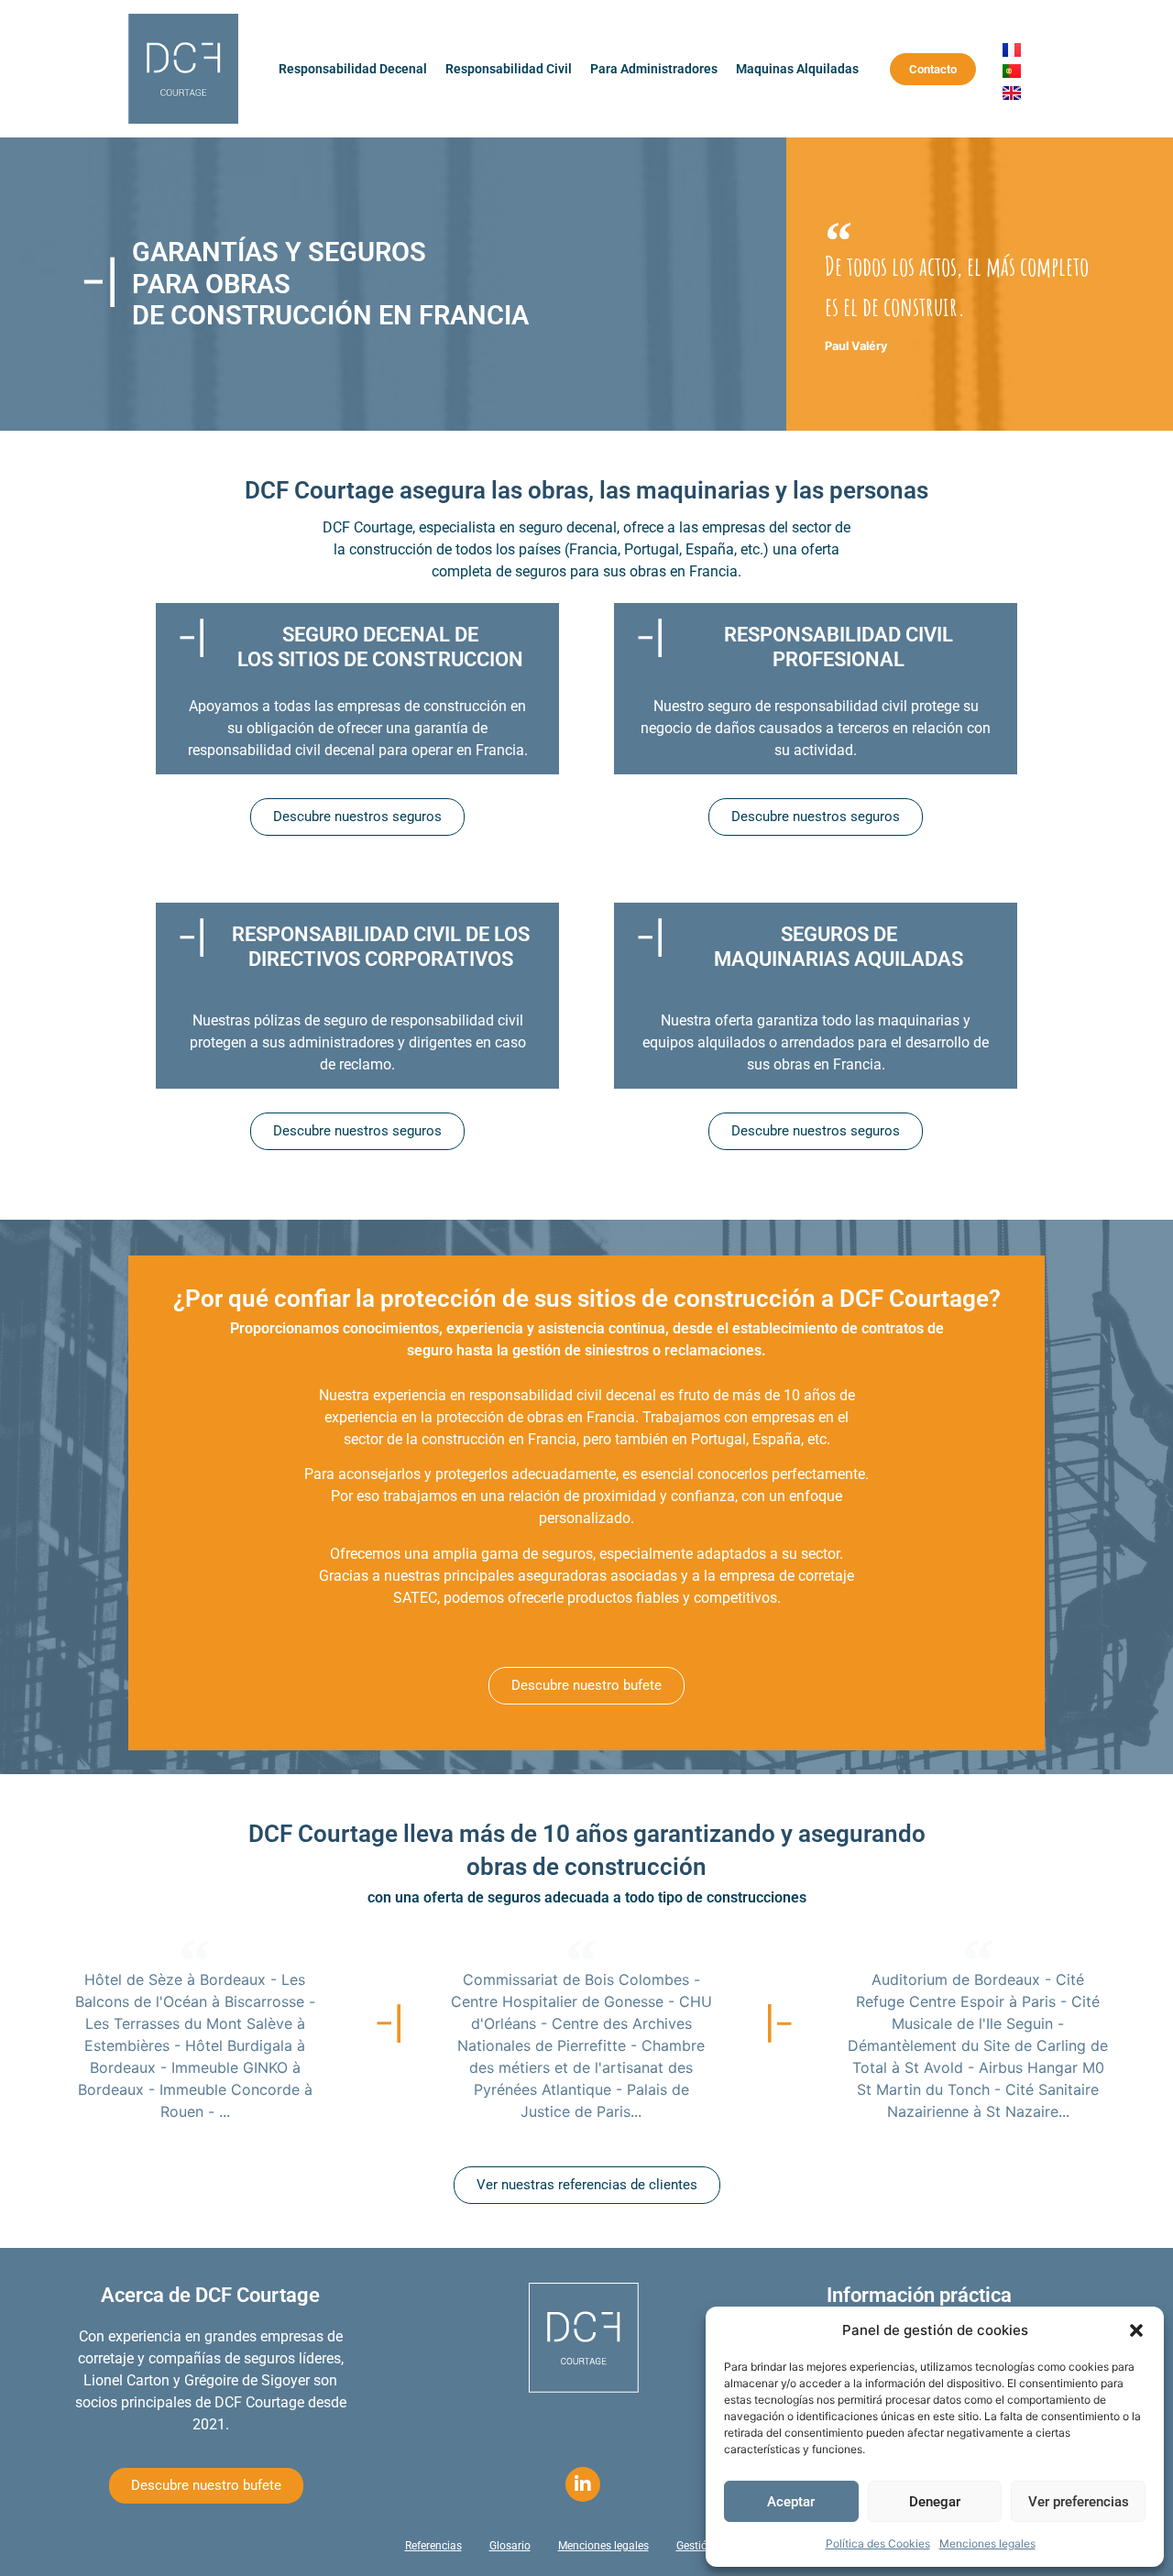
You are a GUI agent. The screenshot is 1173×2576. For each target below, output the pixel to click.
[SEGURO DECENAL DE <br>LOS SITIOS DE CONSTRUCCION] (191, 638)
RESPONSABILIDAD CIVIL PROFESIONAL (839, 647)
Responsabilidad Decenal (353, 69)
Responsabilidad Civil (509, 69)
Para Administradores (654, 69)
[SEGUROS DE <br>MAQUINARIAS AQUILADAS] (649, 937)
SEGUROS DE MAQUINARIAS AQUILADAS (839, 946)
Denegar (935, 2502)
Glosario (510, 2546)
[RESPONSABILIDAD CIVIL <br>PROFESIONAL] (649, 638)
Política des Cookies (878, 2543)
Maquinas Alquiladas (797, 69)
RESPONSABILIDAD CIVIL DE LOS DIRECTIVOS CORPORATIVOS (381, 946)
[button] (1136, 2330)
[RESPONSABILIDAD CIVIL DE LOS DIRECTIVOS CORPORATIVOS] (191, 937)
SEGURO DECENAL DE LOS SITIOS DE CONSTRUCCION (380, 647)
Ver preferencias (1079, 2502)
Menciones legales (987, 2543)
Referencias (433, 2546)
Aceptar (791, 2502)
